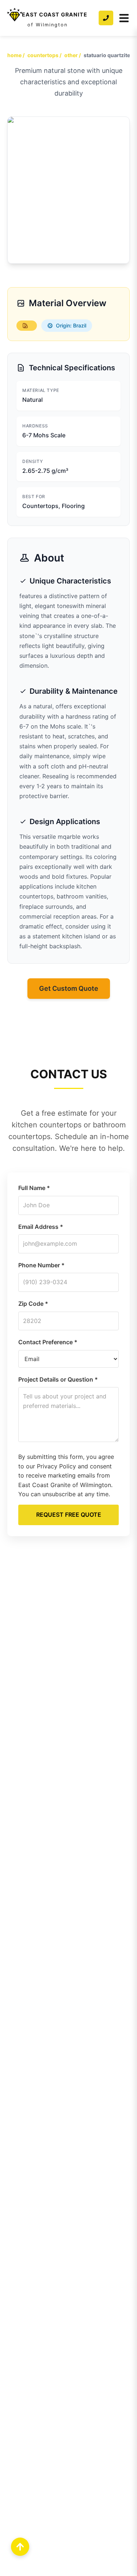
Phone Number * (41, 1265)
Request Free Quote (69, 1515)
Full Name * (34, 1188)
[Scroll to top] (20, 2547)
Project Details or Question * (58, 1379)
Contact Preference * (48, 1342)
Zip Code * (33, 1304)
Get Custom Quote (69, 988)
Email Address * (41, 1227)
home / (16, 55)
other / (73, 55)
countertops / (44, 55)
